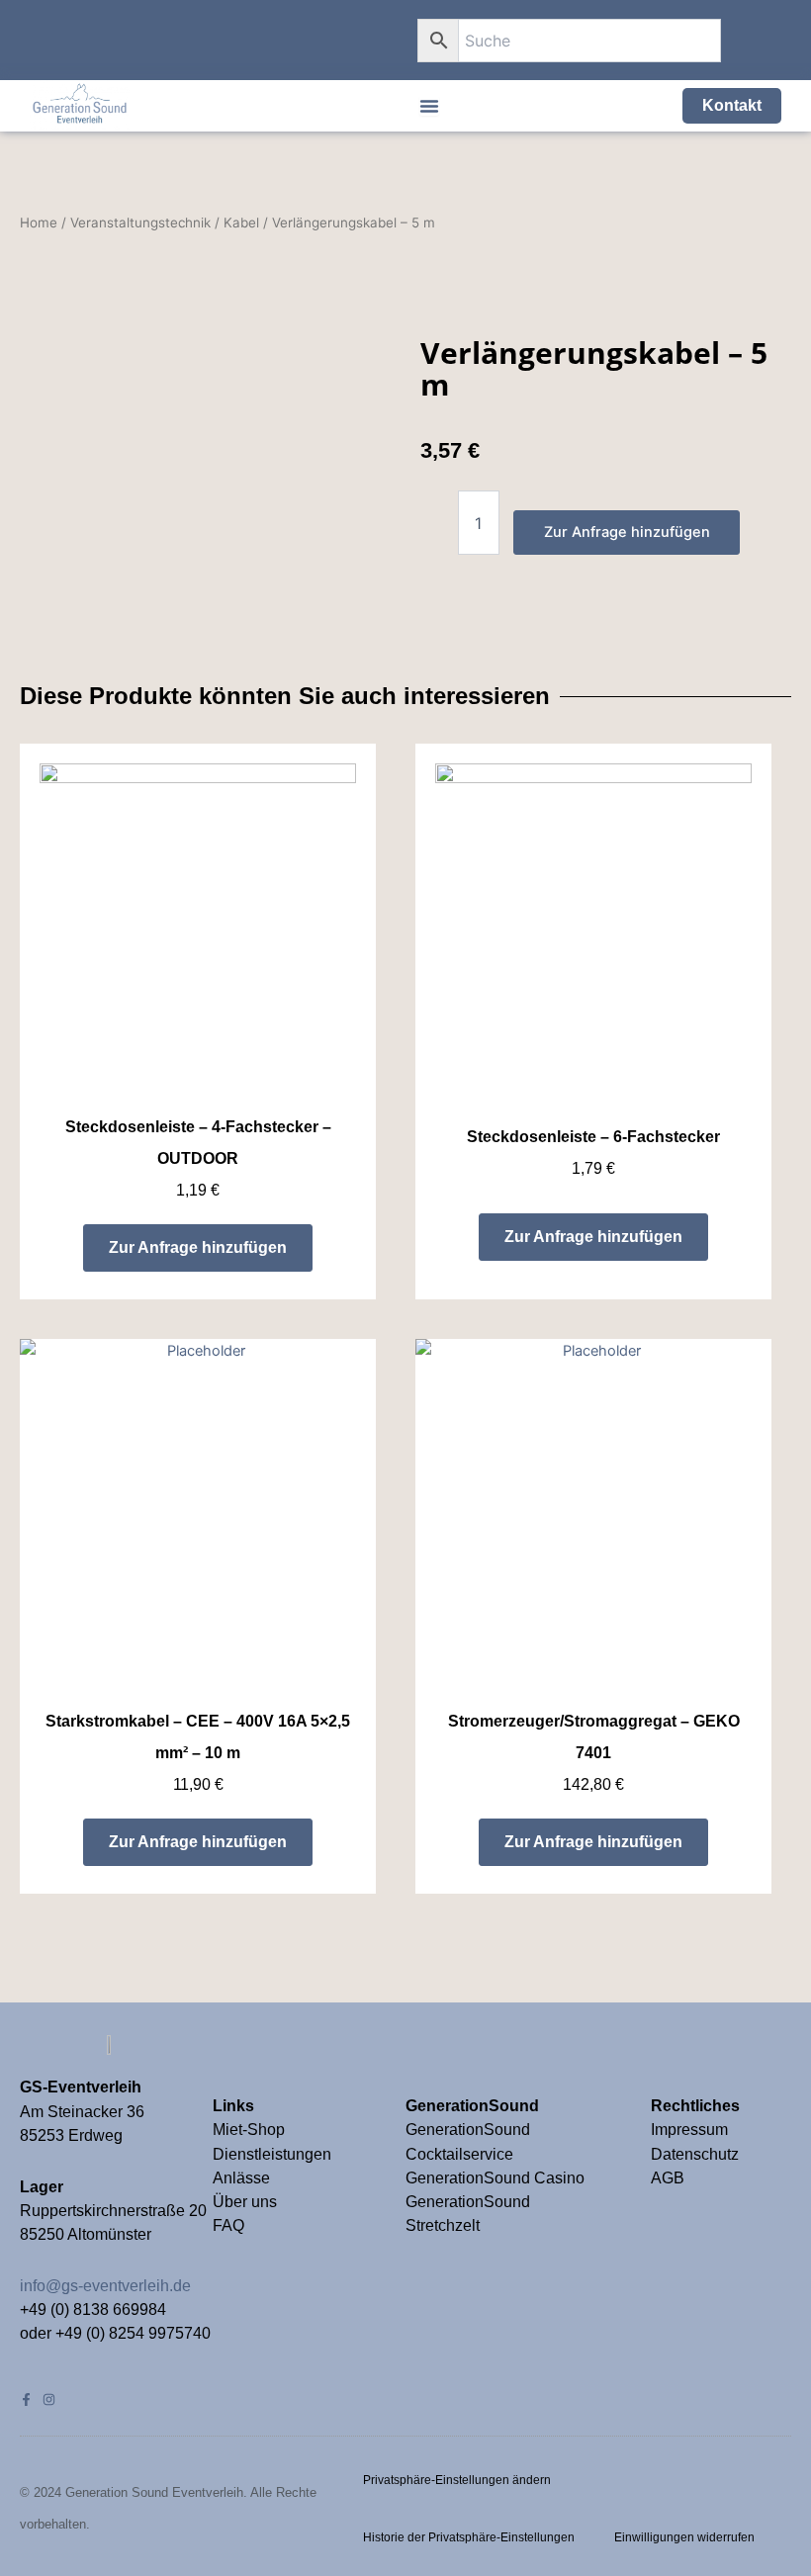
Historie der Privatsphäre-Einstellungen (469, 2537)
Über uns (245, 2202)
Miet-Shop (249, 2130)
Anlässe (241, 2178)
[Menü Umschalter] (429, 106)
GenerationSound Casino (497, 2178)
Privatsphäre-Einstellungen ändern (457, 2480)
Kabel (241, 222)
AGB (668, 2178)
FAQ (228, 2225)
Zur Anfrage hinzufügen (627, 532)
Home (39, 222)
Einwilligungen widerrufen (684, 2537)
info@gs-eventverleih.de (105, 2286)
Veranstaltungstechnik (140, 222)
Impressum (691, 2130)
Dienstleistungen (272, 2154)
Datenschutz (695, 2154)
